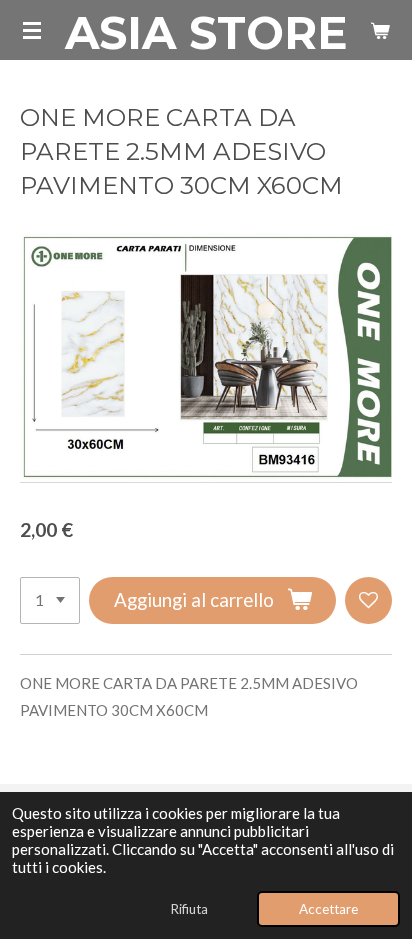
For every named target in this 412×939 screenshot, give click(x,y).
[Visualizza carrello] (380, 30)
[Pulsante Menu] (32, 30)
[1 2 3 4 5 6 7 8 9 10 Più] (50, 600)
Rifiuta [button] (189, 909)
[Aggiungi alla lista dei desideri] (368, 600)
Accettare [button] (328, 909)
